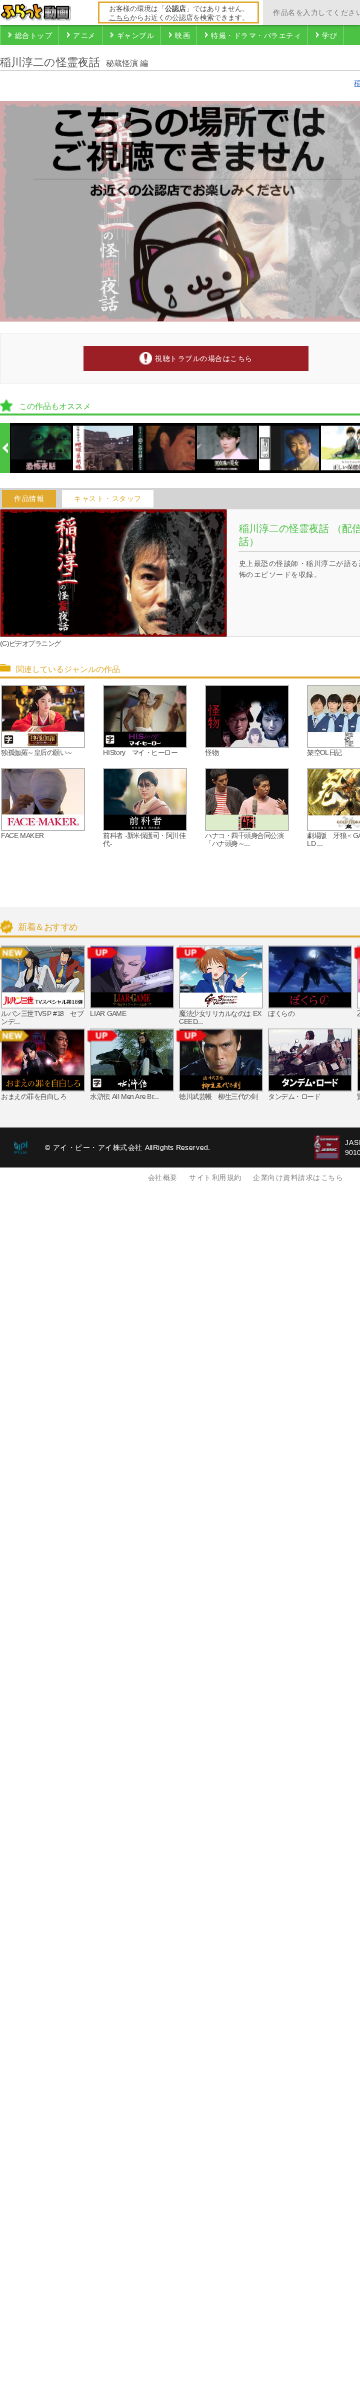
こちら (119, 17)
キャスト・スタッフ (108, 499)
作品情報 (29, 499)
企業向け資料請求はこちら (298, 1177)
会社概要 (163, 1177)
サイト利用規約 (215, 1177)
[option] (41, 448)
